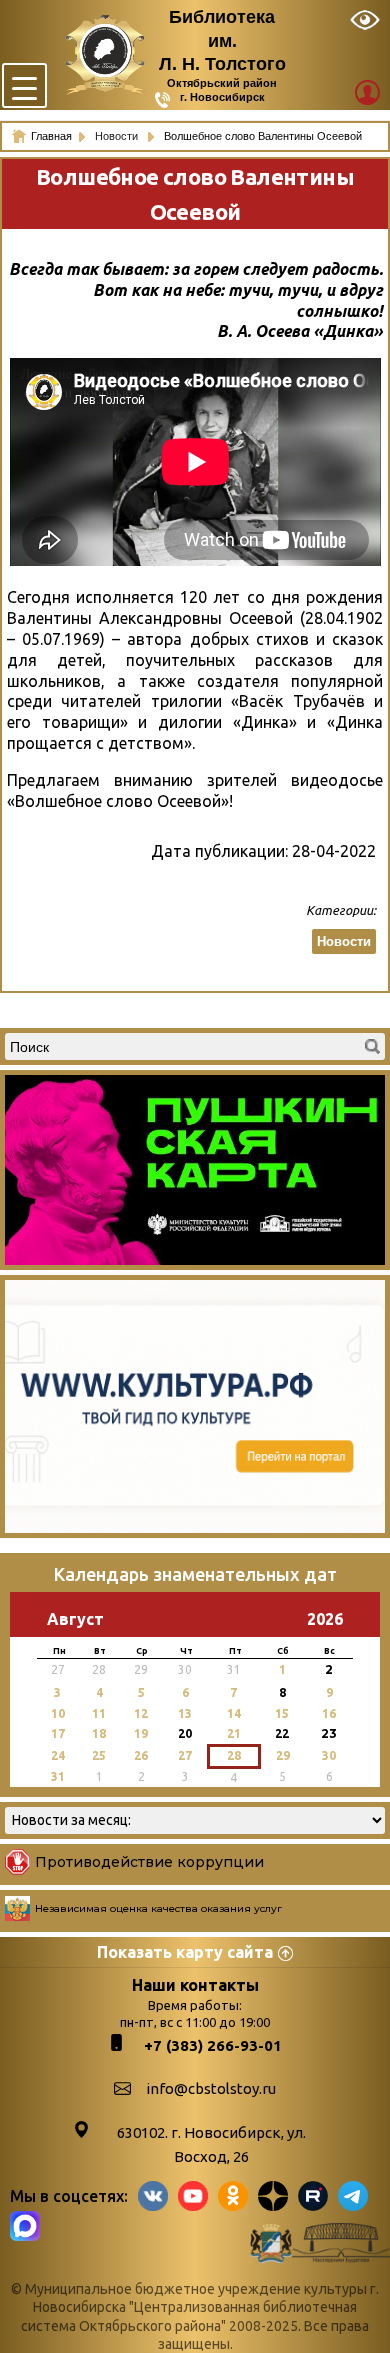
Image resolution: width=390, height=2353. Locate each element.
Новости (118, 136)
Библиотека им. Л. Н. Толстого (222, 40)
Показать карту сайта (185, 1952)
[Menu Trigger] (24, 85)
